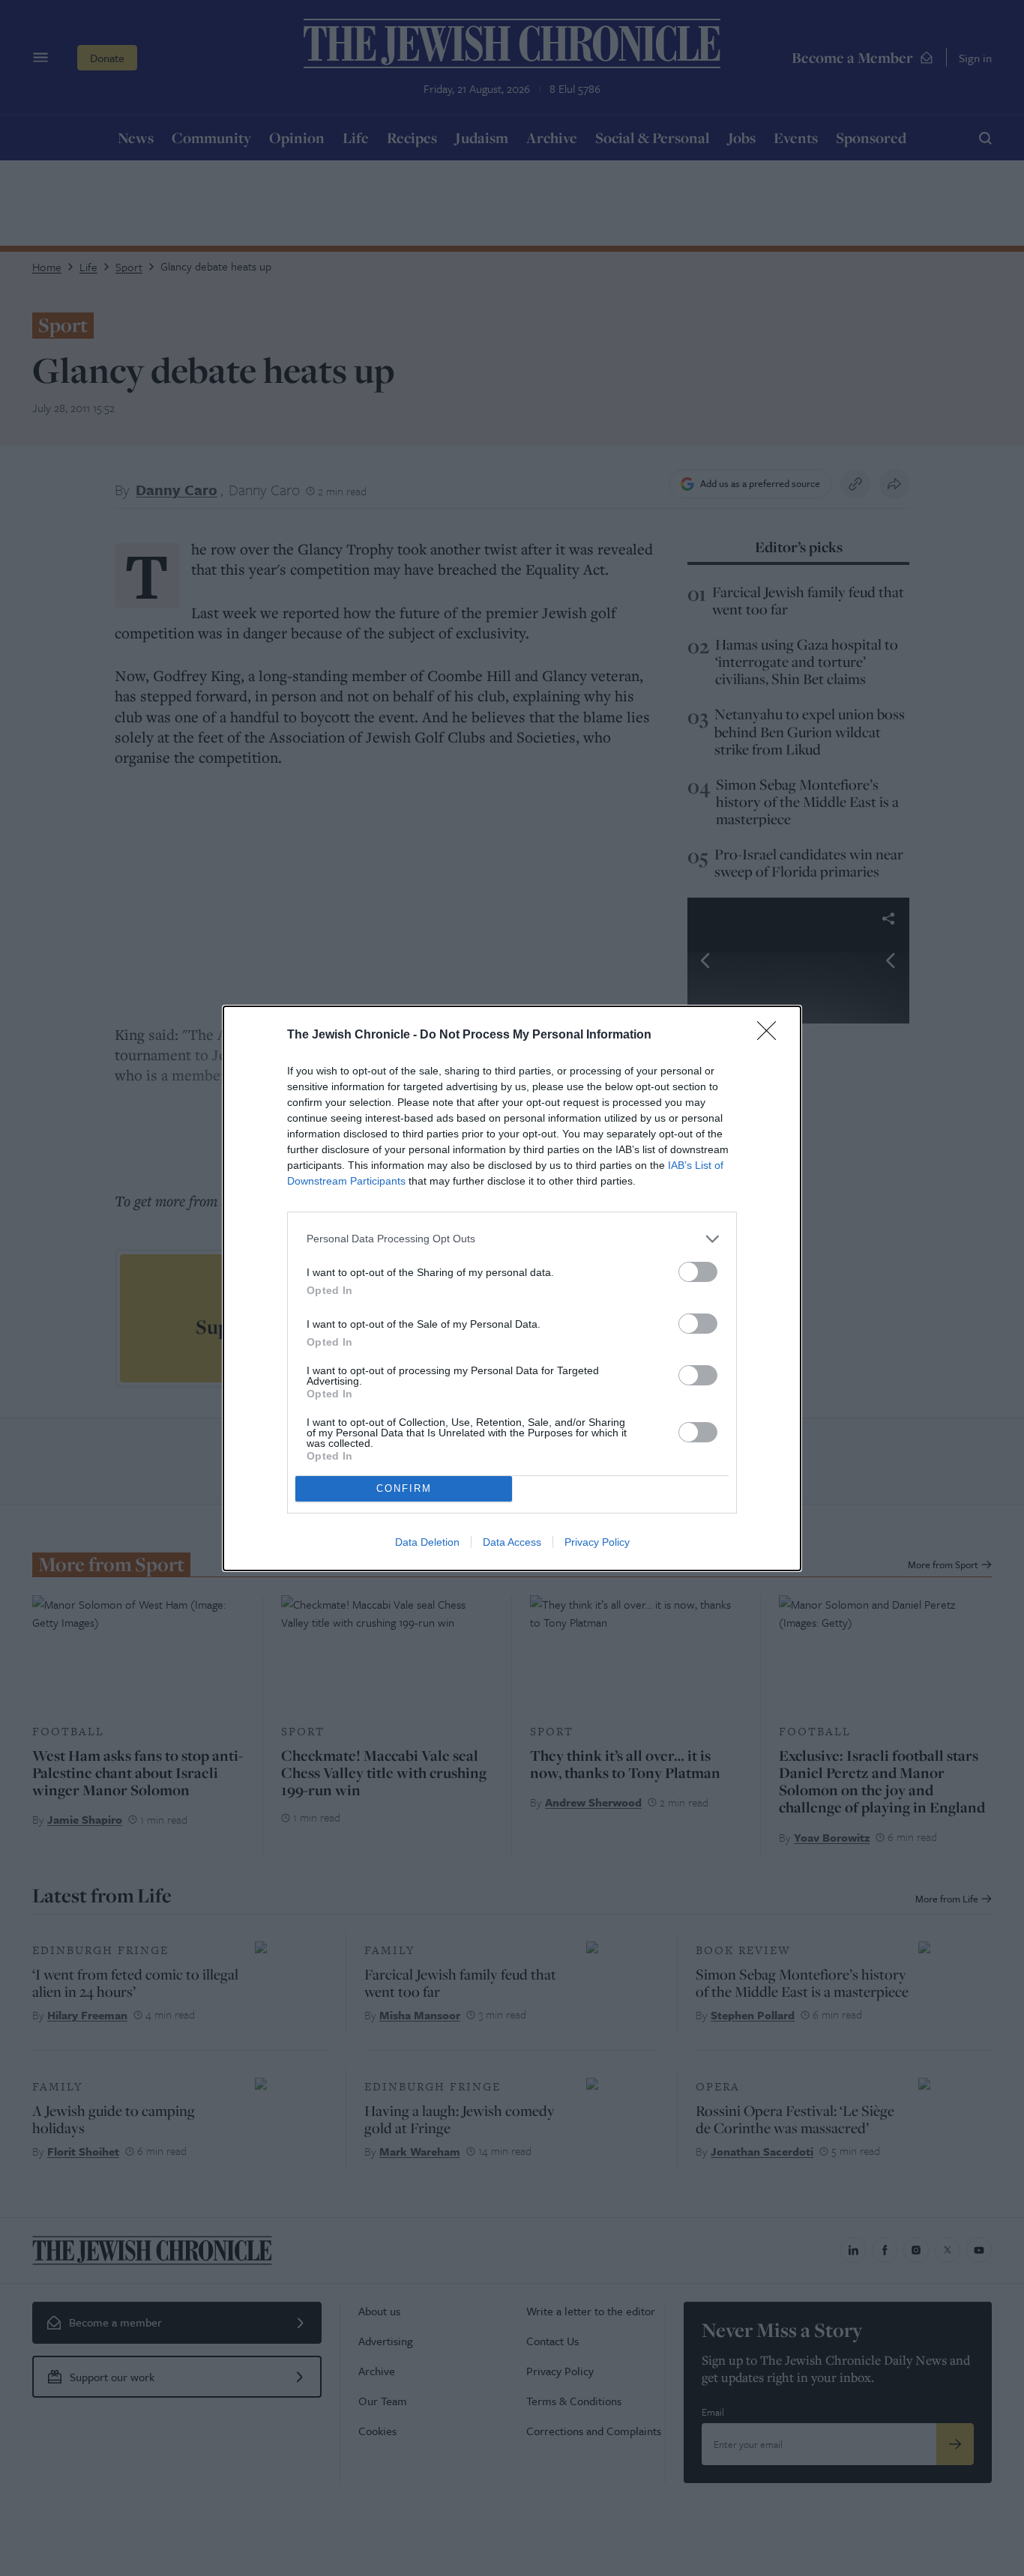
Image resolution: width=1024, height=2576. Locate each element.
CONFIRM (404, 1488)
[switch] (698, 1272)
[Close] (771, 1035)
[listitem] (512, 1239)
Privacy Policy (597, 1542)
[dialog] (512, 1288)
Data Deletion (427, 1542)
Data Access (512, 1542)
